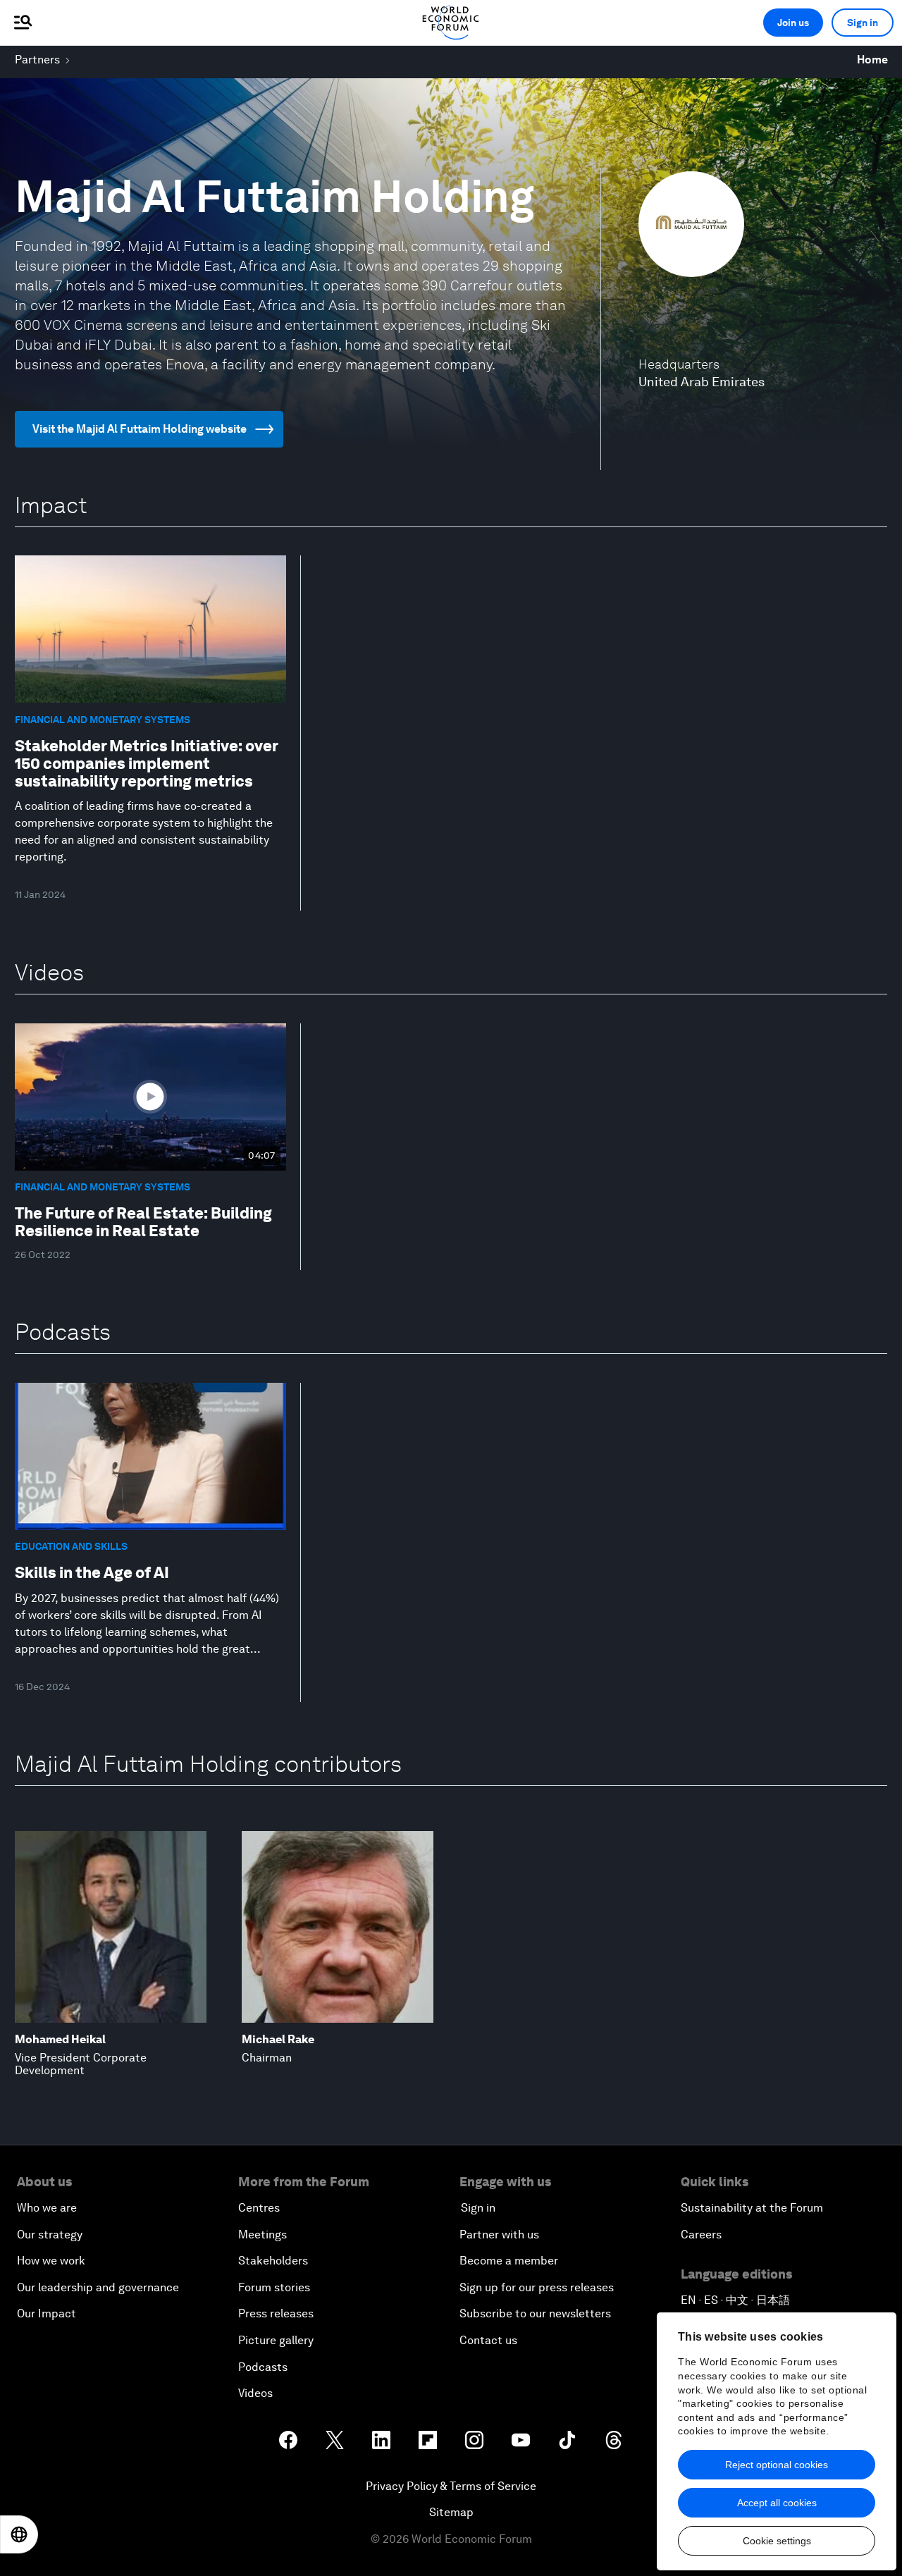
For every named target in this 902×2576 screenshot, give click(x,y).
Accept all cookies (777, 2503)
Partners (37, 60)
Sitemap (451, 2512)
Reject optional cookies (777, 2465)
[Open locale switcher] (19, 2534)
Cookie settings (777, 2541)
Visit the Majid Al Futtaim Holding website (140, 429)
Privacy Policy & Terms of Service (451, 2486)
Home (872, 60)
